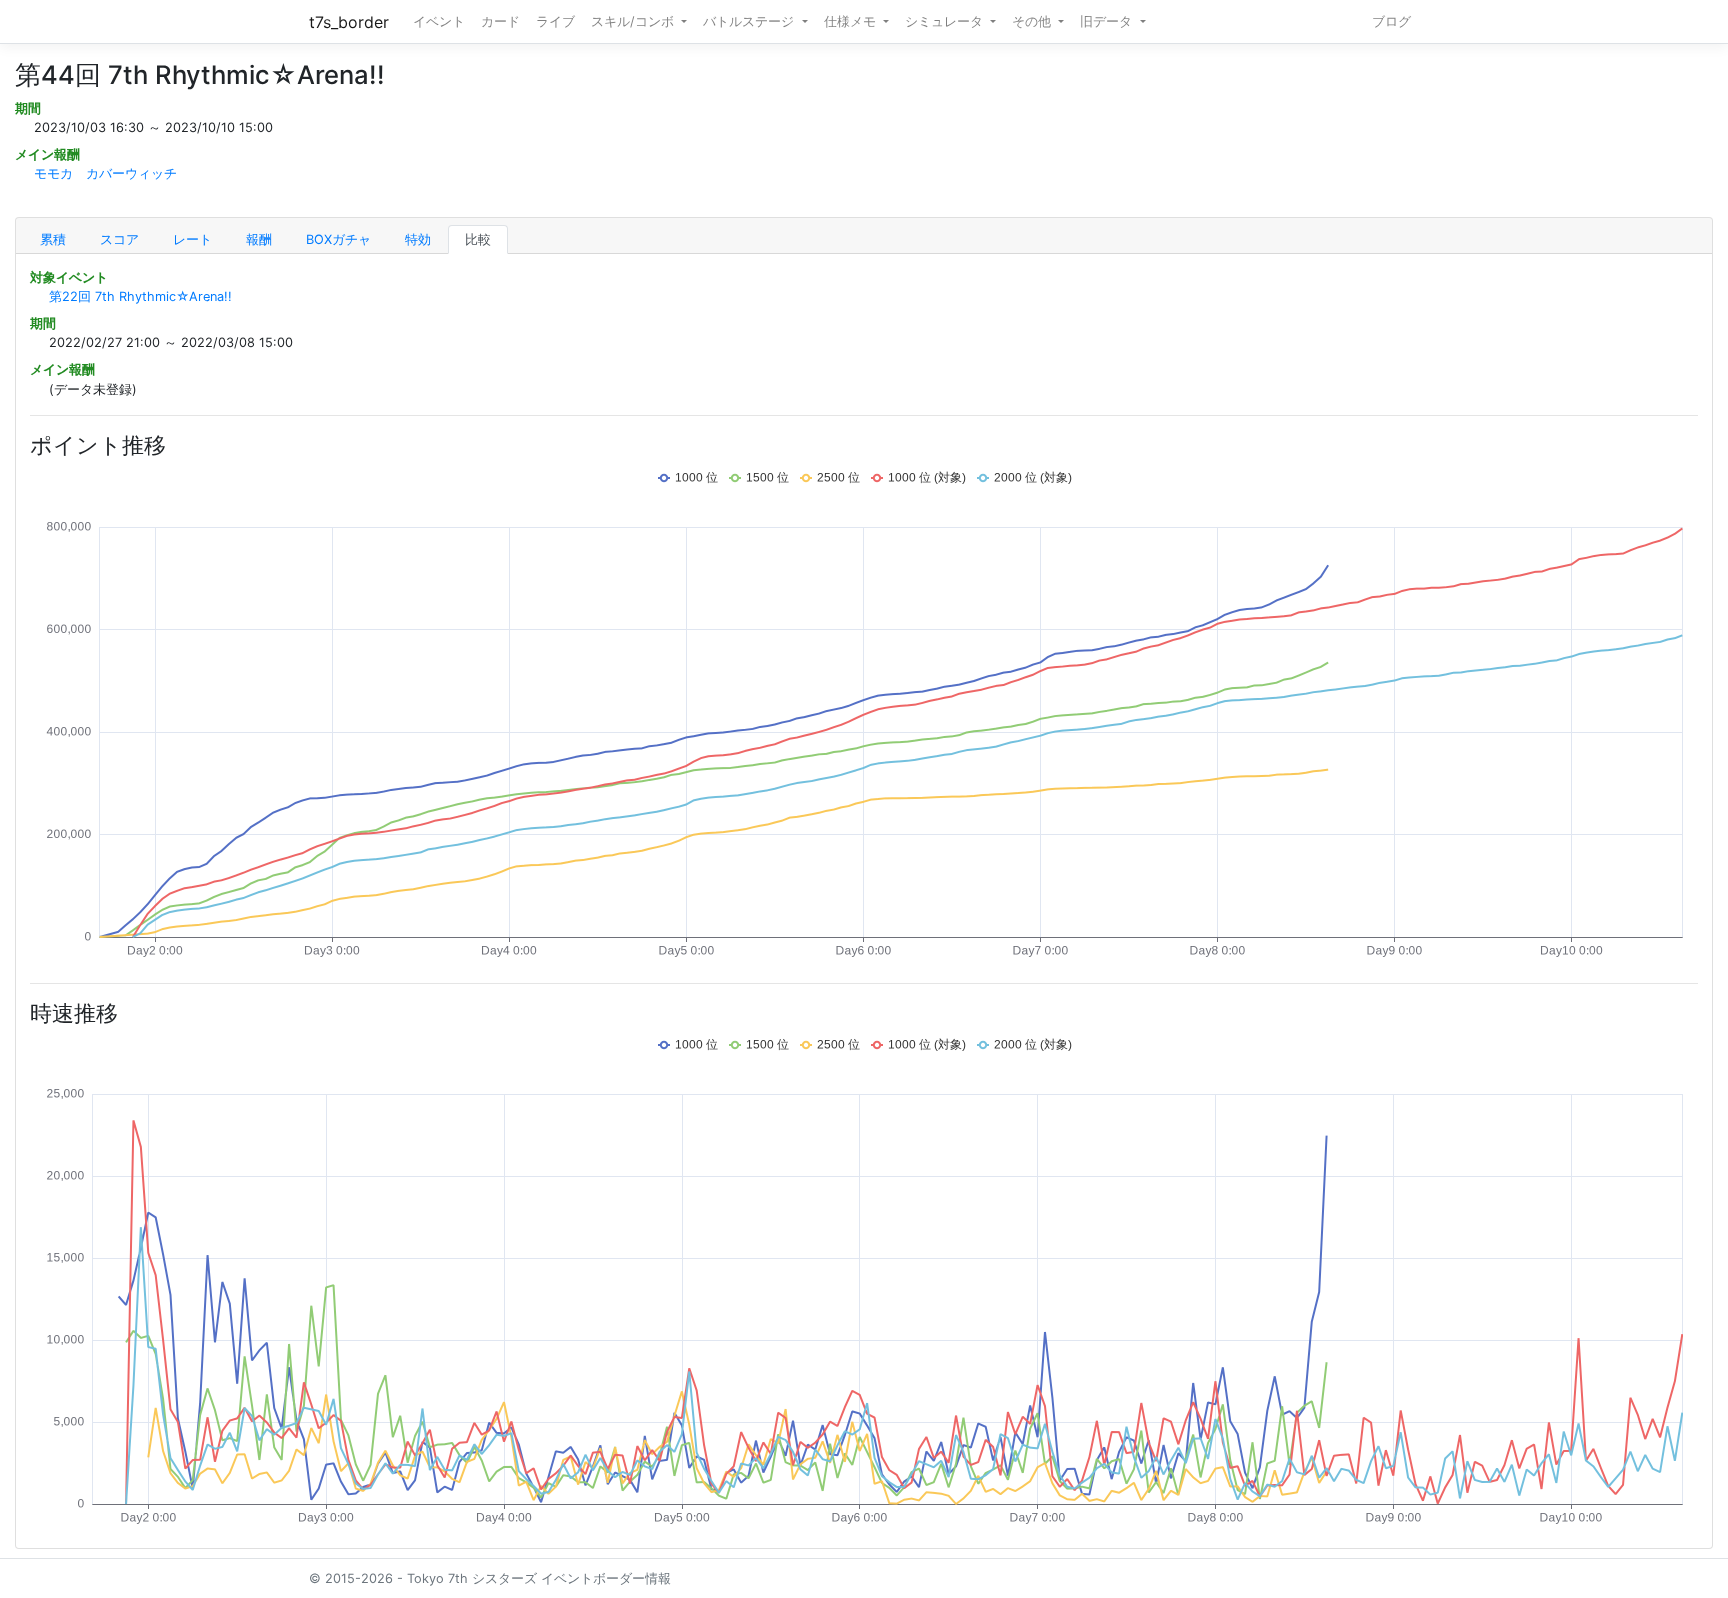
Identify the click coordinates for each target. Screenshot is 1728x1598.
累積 (53, 239)
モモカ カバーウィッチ (105, 173)
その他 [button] (1033, 21)
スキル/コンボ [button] (634, 21)
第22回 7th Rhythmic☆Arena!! (140, 296)
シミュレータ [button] (946, 21)
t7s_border (349, 22)
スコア (119, 239)
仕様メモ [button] (852, 21)
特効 (418, 239)
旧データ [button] (1108, 21)
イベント (439, 21)
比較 (478, 239)
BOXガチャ (338, 239)
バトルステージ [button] (750, 21)
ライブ (555, 21)
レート (192, 239)
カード (500, 21)
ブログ (1391, 21)
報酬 (259, 239)
